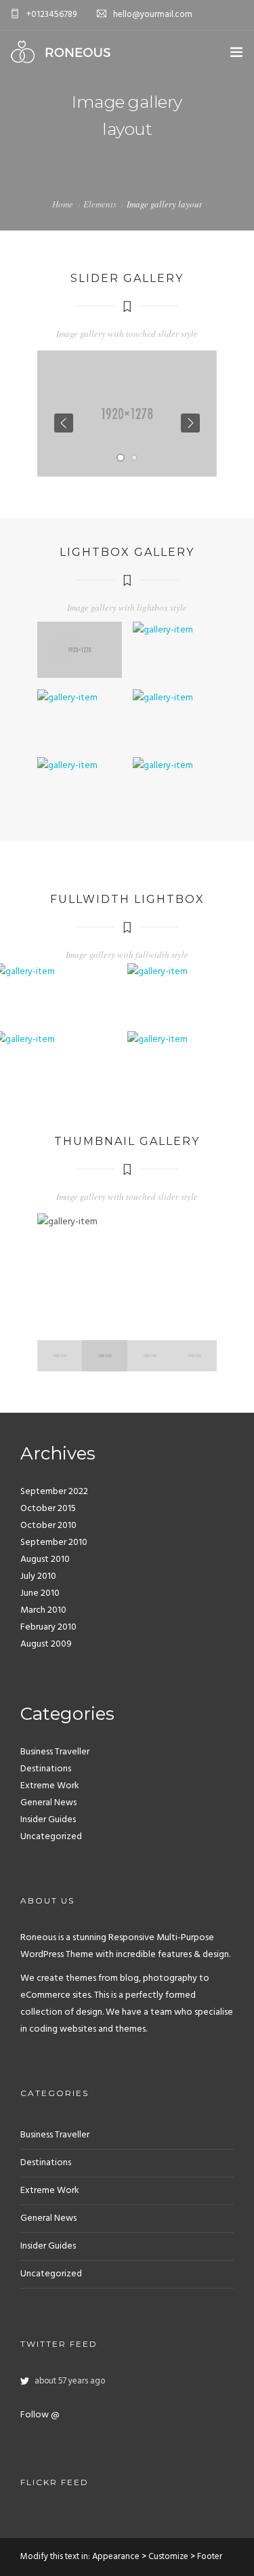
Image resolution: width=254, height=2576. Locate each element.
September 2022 (54, 1492)
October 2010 (48, 1526)
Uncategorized (51, 1837)
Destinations (46, 1769)
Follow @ (40, 2415)
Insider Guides (48, 1820)
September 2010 (54, 1543)
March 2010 (43, 1610)
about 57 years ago (70, 2381)
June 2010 (40, 1593)
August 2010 (45, 1559)
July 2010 (38, 1576)
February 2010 (48, 1627)
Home (63, 204)
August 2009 (46, 1644)
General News (48, 1803)
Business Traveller (55, 1752)
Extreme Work (50, 1786)
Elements (100, 204)
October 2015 (48, 1509)
